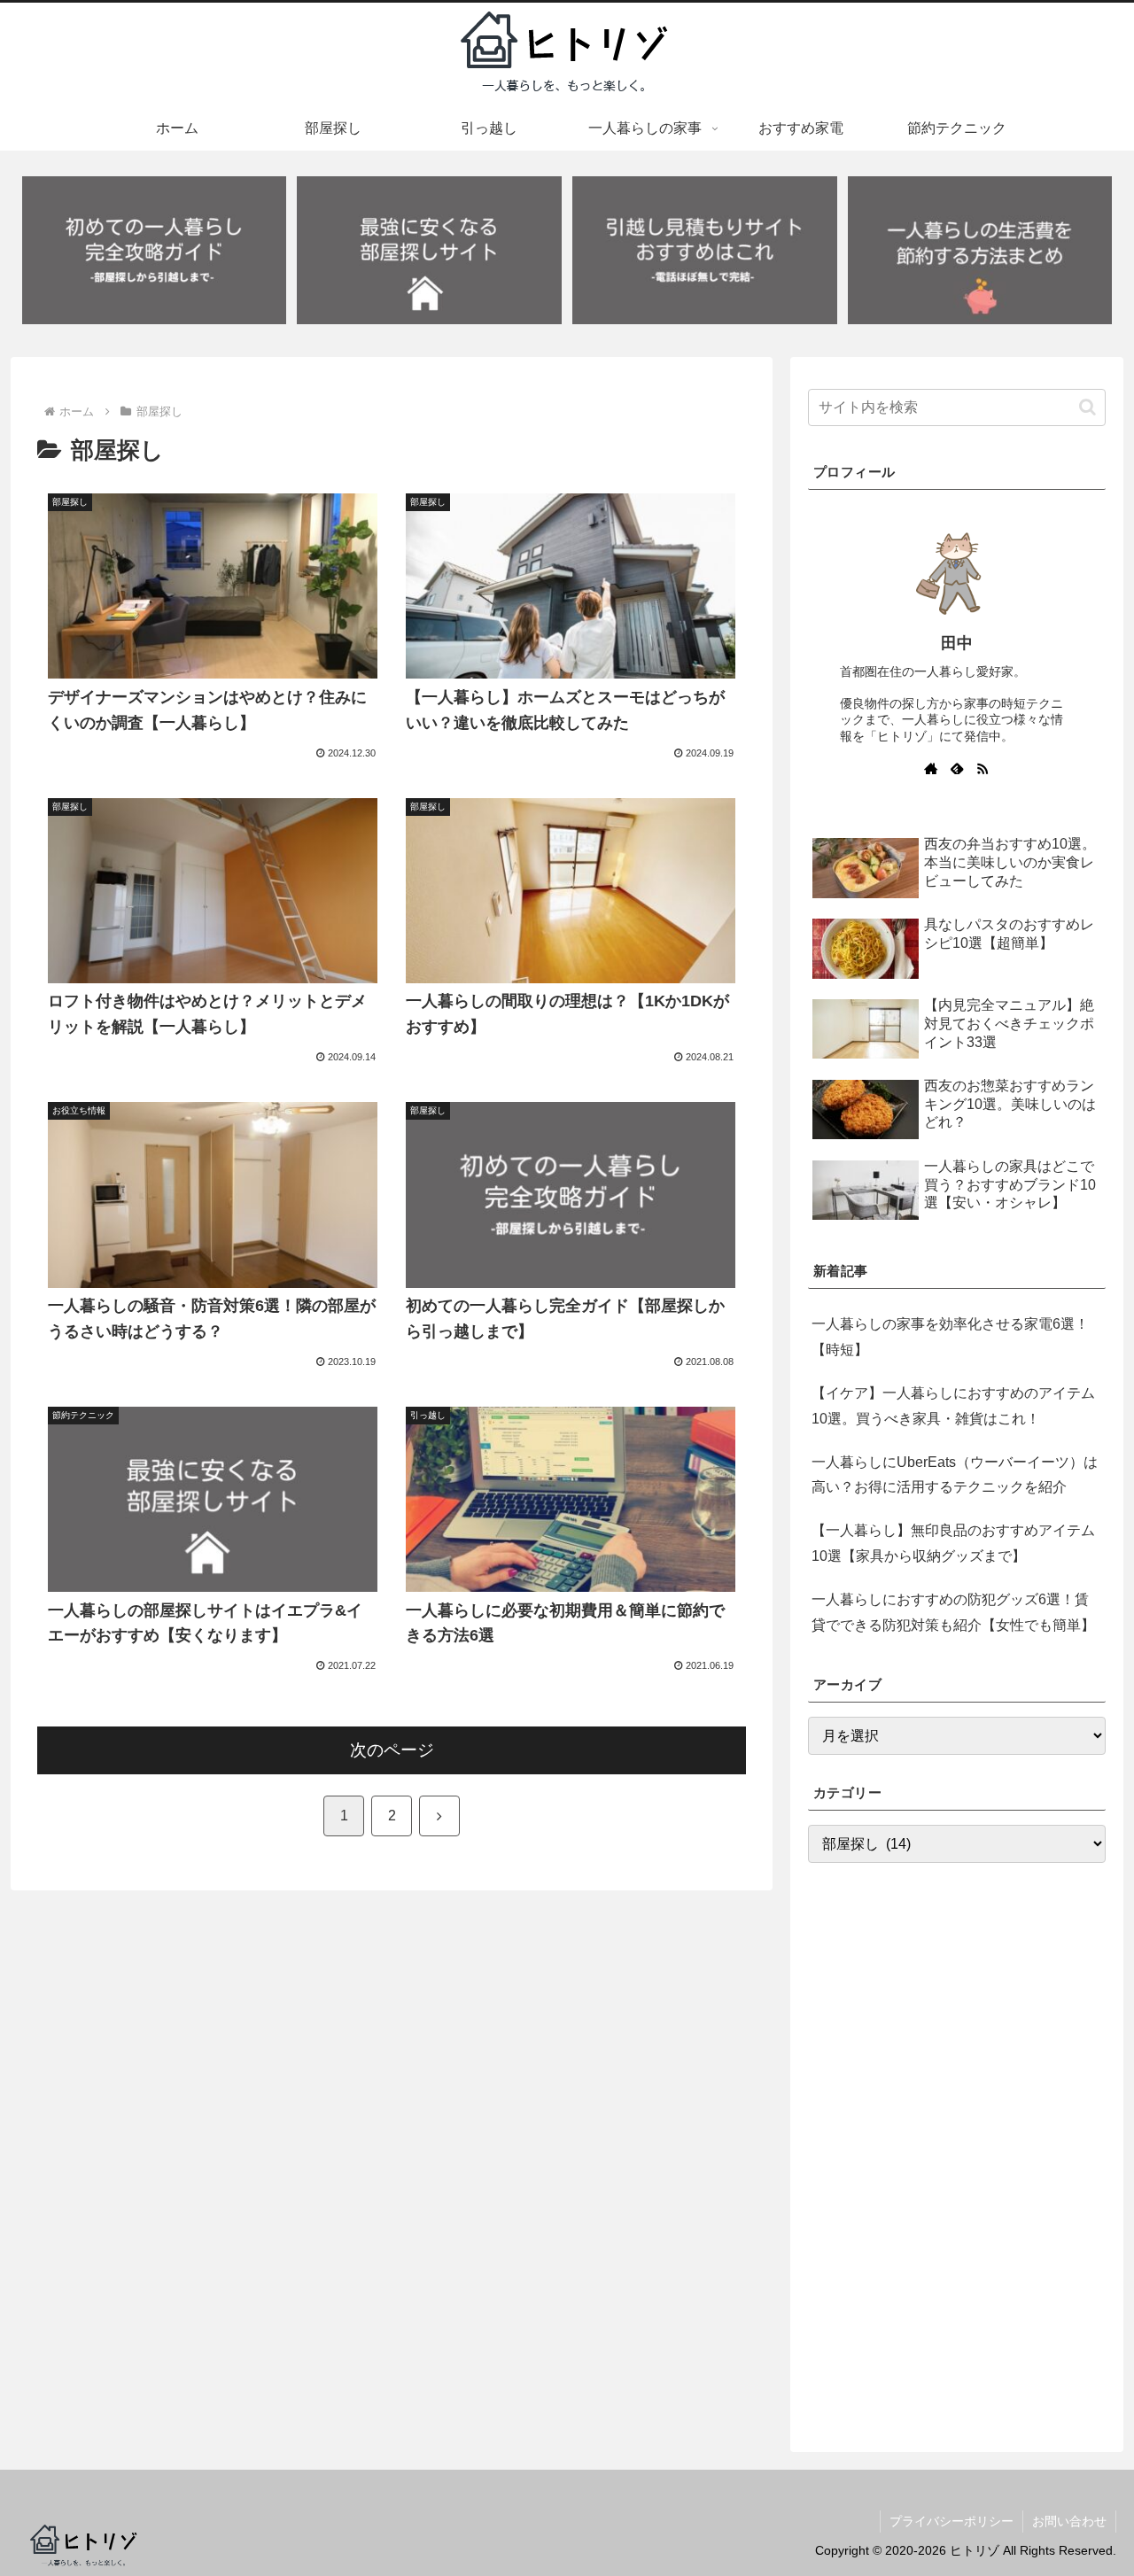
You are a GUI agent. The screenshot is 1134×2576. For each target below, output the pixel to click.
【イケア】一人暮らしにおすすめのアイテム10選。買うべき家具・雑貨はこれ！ (953, 1406)
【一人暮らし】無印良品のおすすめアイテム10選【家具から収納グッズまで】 (953, 1543)
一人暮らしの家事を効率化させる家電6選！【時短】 (950, 1337)
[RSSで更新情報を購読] (983, 768)
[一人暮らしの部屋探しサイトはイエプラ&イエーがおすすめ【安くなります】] (429, 251)
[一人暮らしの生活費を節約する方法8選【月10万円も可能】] (980, 251)
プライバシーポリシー (951, 2521)
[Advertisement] (957, 2148)
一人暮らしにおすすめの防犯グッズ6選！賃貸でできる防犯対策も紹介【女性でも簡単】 (953, 1612)
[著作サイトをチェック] (931, 768)
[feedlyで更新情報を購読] (957, 768)
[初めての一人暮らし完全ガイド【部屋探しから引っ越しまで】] (154, 251)
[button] (1087, 407)
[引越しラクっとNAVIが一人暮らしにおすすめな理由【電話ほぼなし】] (704, 251)
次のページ (392, 1750)
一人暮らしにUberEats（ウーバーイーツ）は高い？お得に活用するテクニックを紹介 (955, 1475)
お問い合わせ (1069, 2521)
